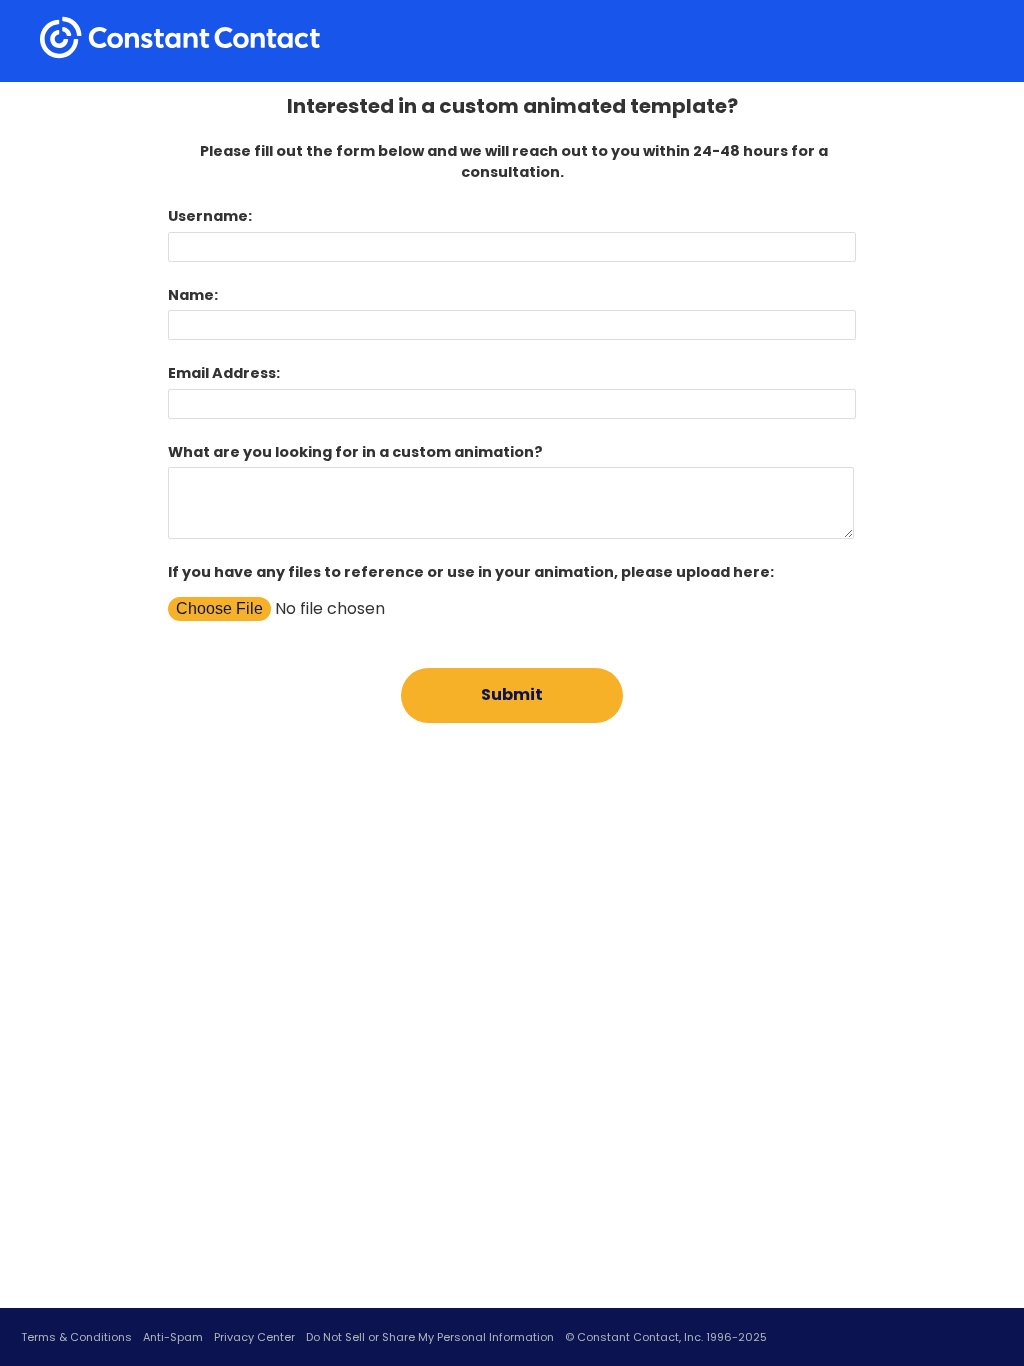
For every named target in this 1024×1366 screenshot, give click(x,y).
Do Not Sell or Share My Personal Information (430, 1337)
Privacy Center (254, 1337)
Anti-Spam (173, 1337)
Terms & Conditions (76, 1337)
